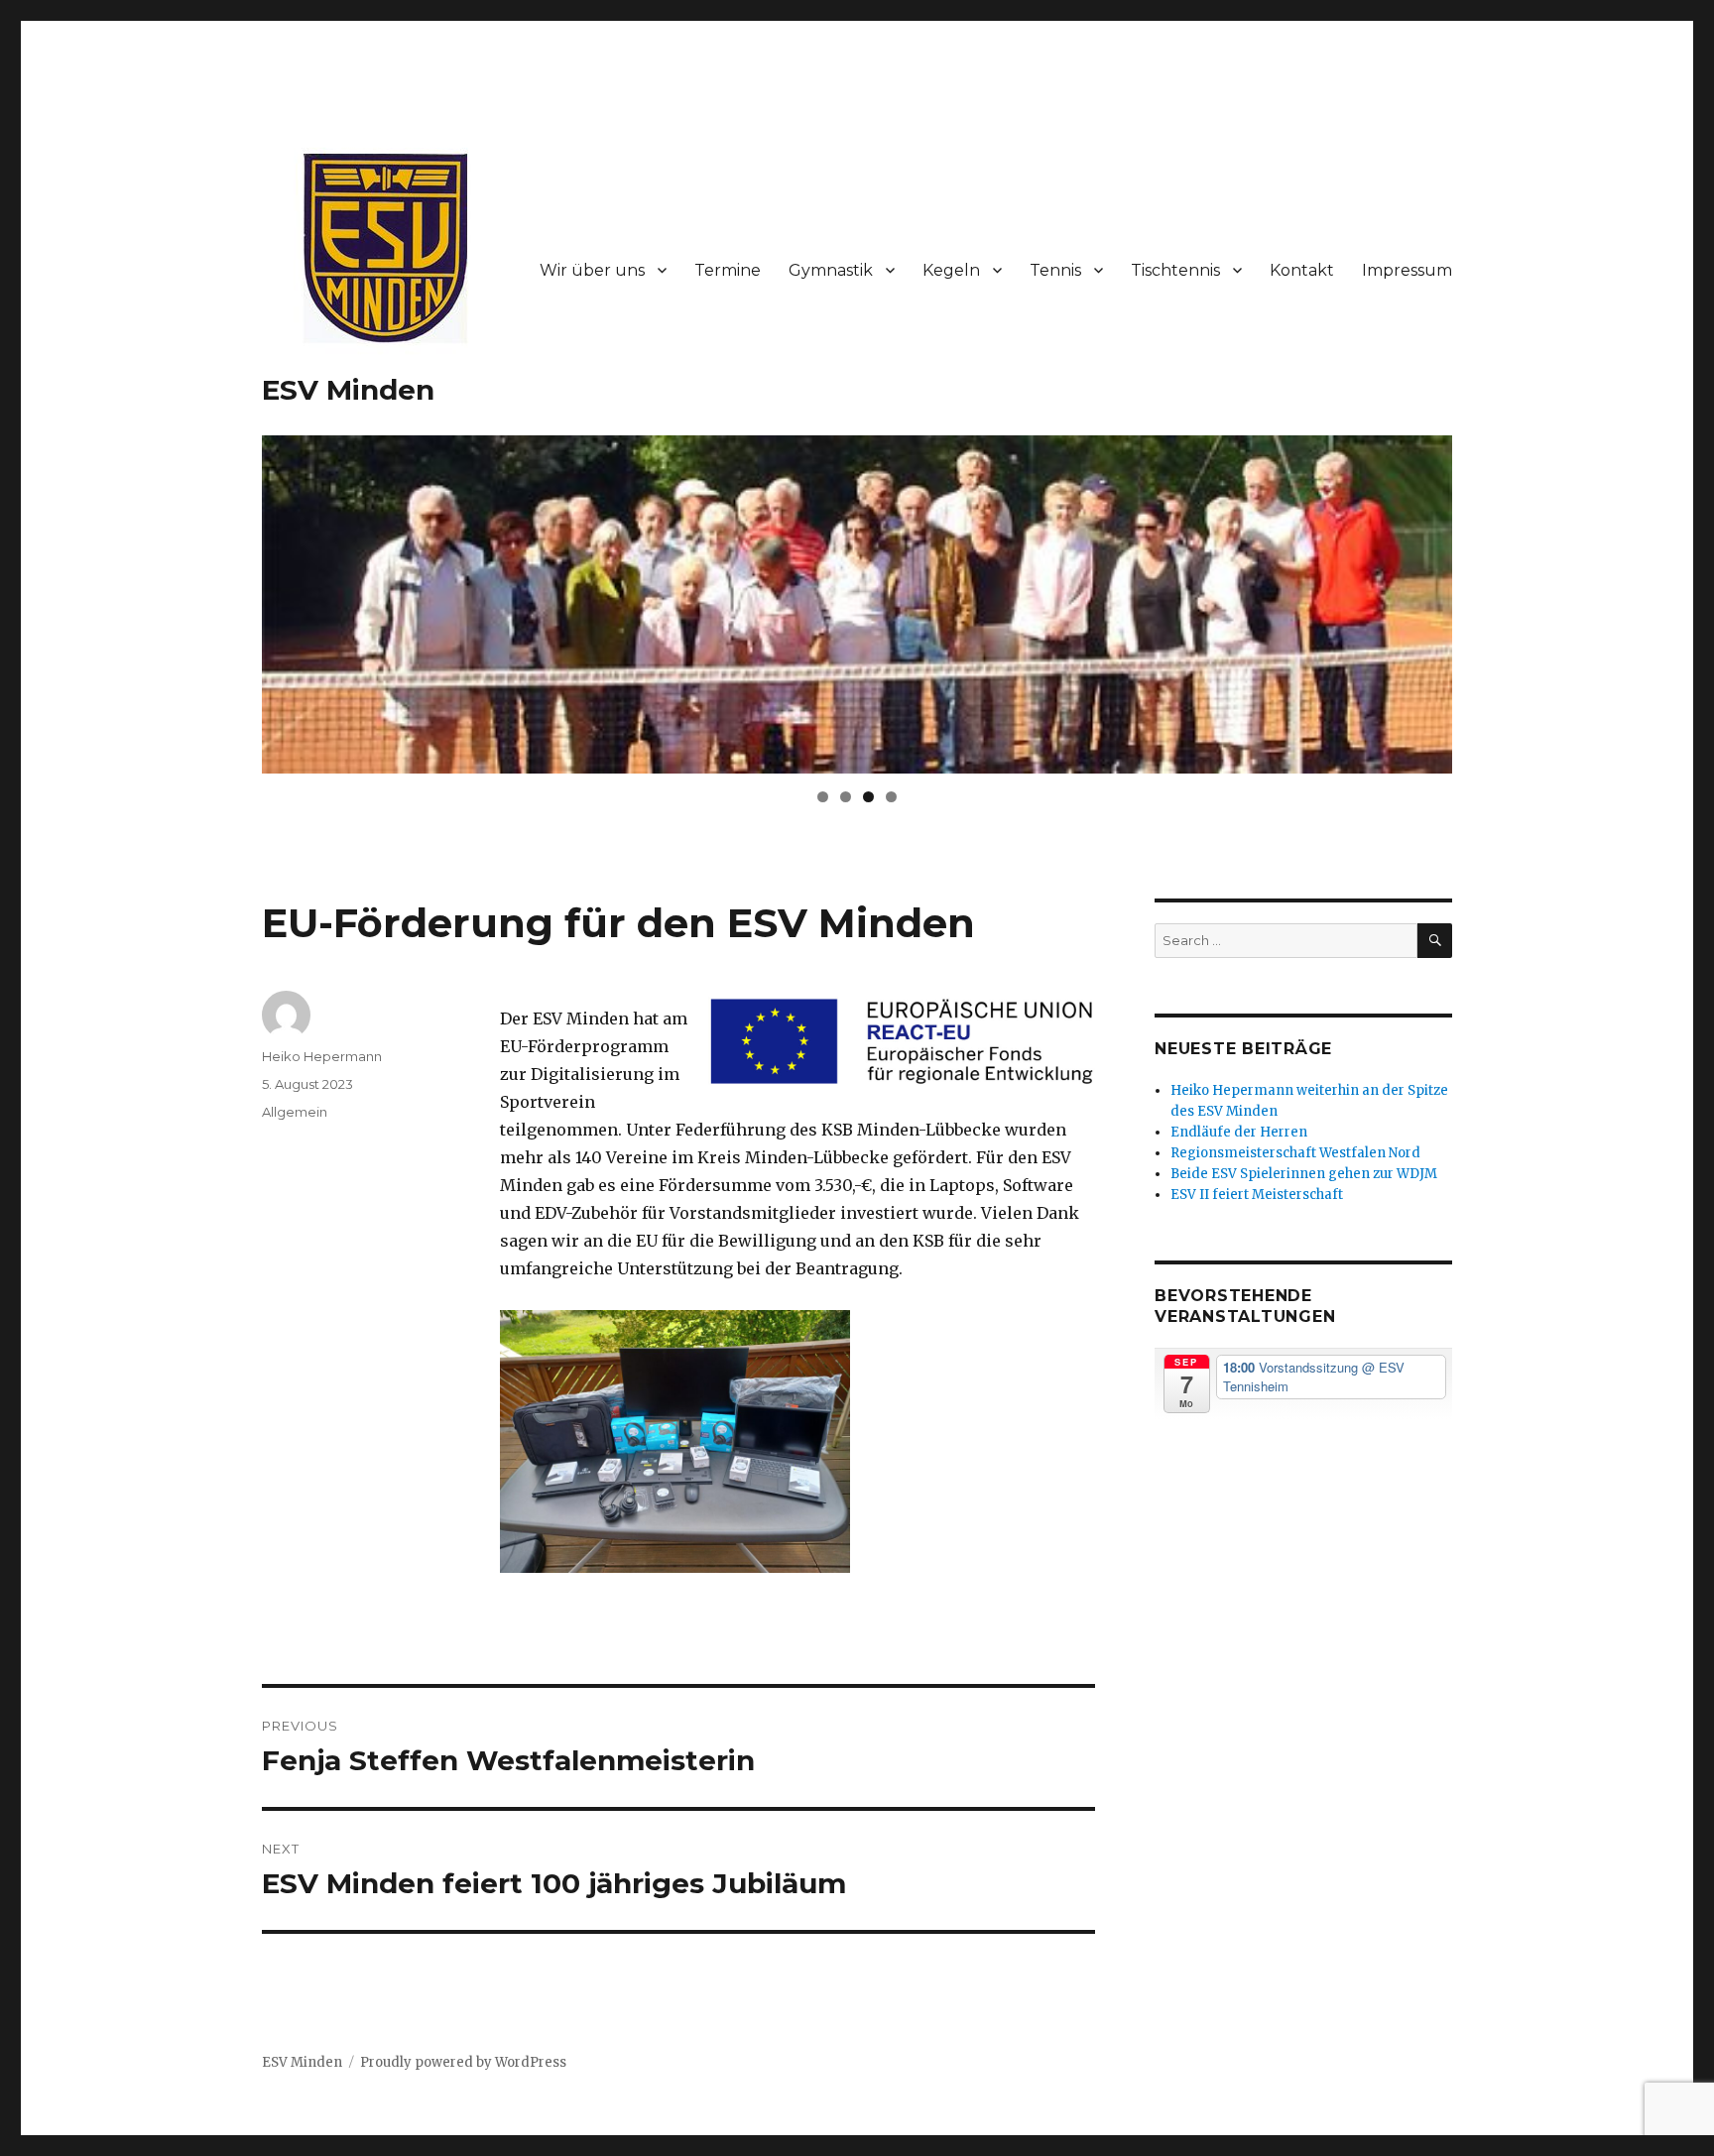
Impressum (1407, 270)
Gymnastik (831, 270)
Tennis (1055, 270)
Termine (728, 270)
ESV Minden (348, 390)
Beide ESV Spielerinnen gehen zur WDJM (1304, 1174)
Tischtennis (1175, 270)
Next (1487, 600)
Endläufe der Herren (1239, 1132)
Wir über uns (592, 270)
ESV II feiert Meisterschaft (1257, 1195)
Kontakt (1302, 270)
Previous (227, 600)
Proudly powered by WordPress (463, 2062)
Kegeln (951, 270)
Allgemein (295, 1112)
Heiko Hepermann (322, 1056)
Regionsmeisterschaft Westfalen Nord (1295, 1153)
